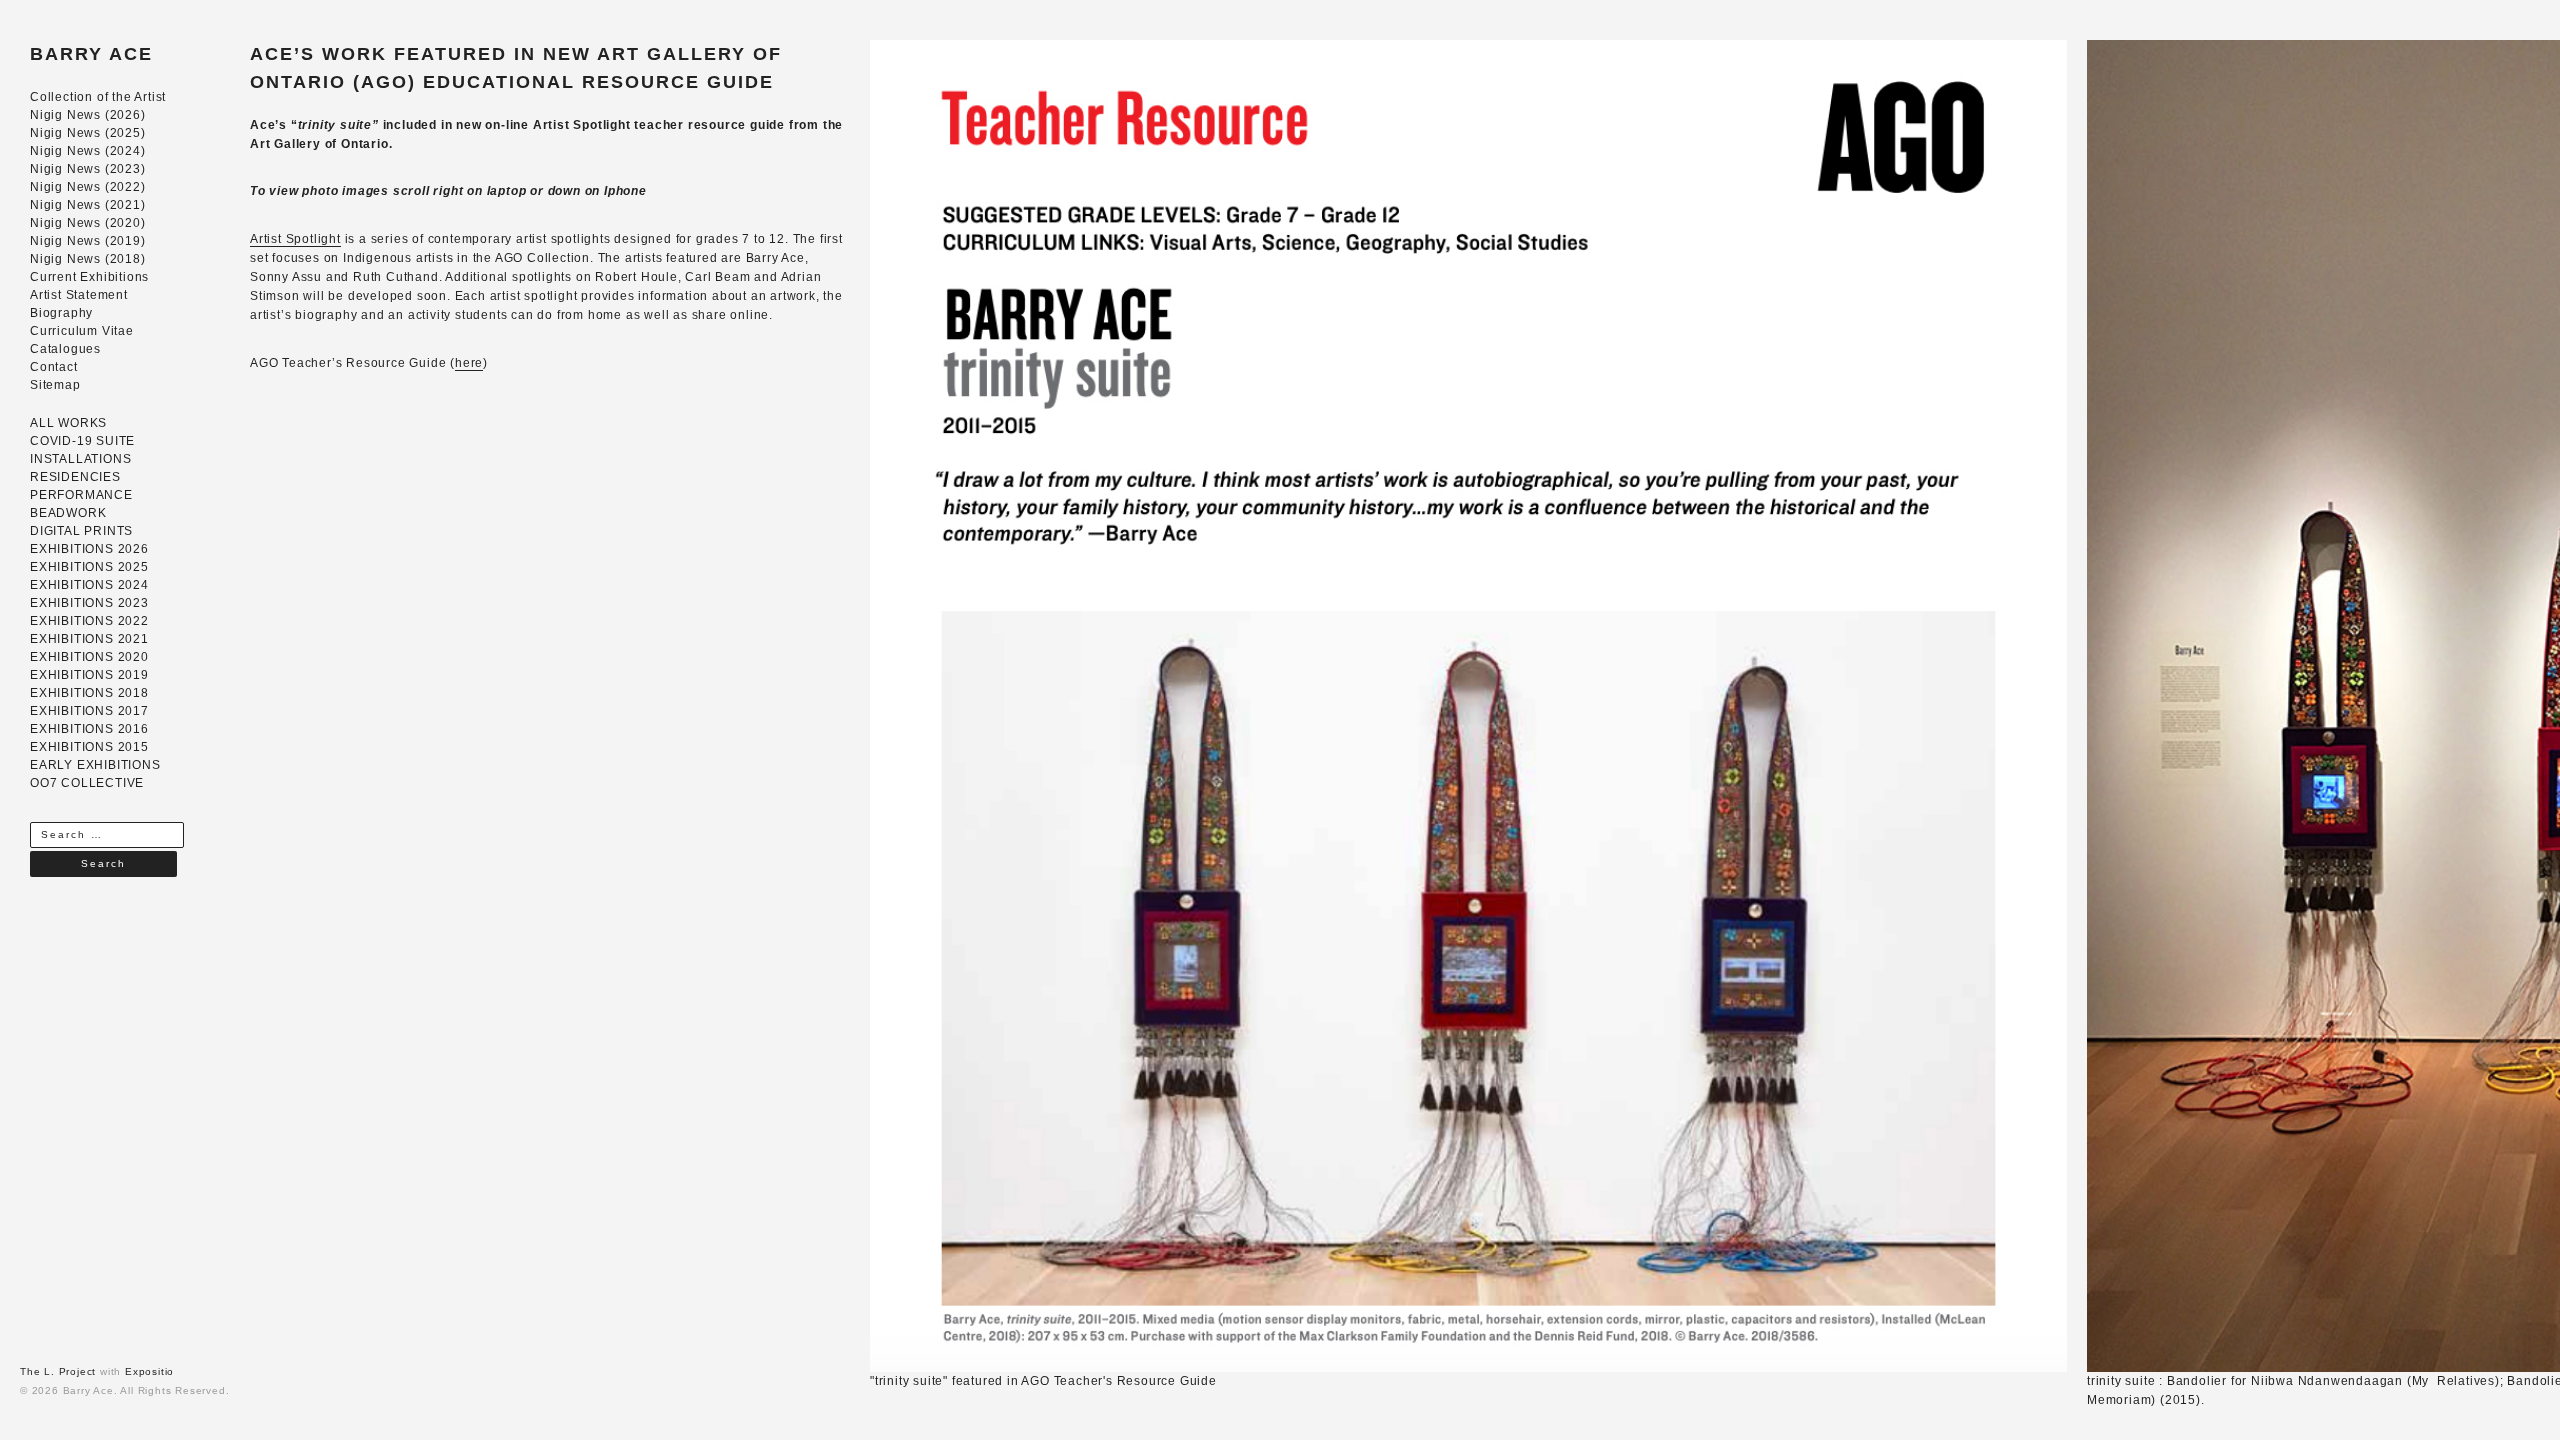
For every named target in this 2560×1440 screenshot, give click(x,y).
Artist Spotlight (295, 239)
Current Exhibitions (89, 277)
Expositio (149, 1371)
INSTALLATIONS (80, 459)
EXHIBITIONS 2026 (89, 549)
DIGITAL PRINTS (81, 531)
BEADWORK (68, 513)
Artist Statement (79, 295)
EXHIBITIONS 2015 (89, 747)
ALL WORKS (68, 423)
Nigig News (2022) (88, 187)
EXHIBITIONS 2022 (89, 621)
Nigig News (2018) (88, 259)
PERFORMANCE (81, 495)
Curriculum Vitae (82, 331)
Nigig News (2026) (88, 115)
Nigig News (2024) (88, 151)
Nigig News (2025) (88, 133)
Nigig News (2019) (88, 241)
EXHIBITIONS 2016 (89, 729)
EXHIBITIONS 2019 (89, 675)
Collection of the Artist (98, 97)
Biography (61, 313)
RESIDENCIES (75, 477)
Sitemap (55, 385)
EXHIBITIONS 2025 (89, 567)
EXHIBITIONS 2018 (89, 693)
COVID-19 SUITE (82, 441)
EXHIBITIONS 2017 (89, 711)
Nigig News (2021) (88, 205)
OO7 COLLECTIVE (87, 783)
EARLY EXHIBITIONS (95, 765)
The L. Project (58, 1371)
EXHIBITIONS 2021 (89, 639)
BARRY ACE (91, 54)
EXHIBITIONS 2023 (89, 603)
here (469, 363)
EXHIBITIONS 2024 (89, 585)
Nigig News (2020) (88, 223)
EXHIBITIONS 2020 (89, 657)
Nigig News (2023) (88, 169)
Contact (54, 367)
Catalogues (65, 349)
